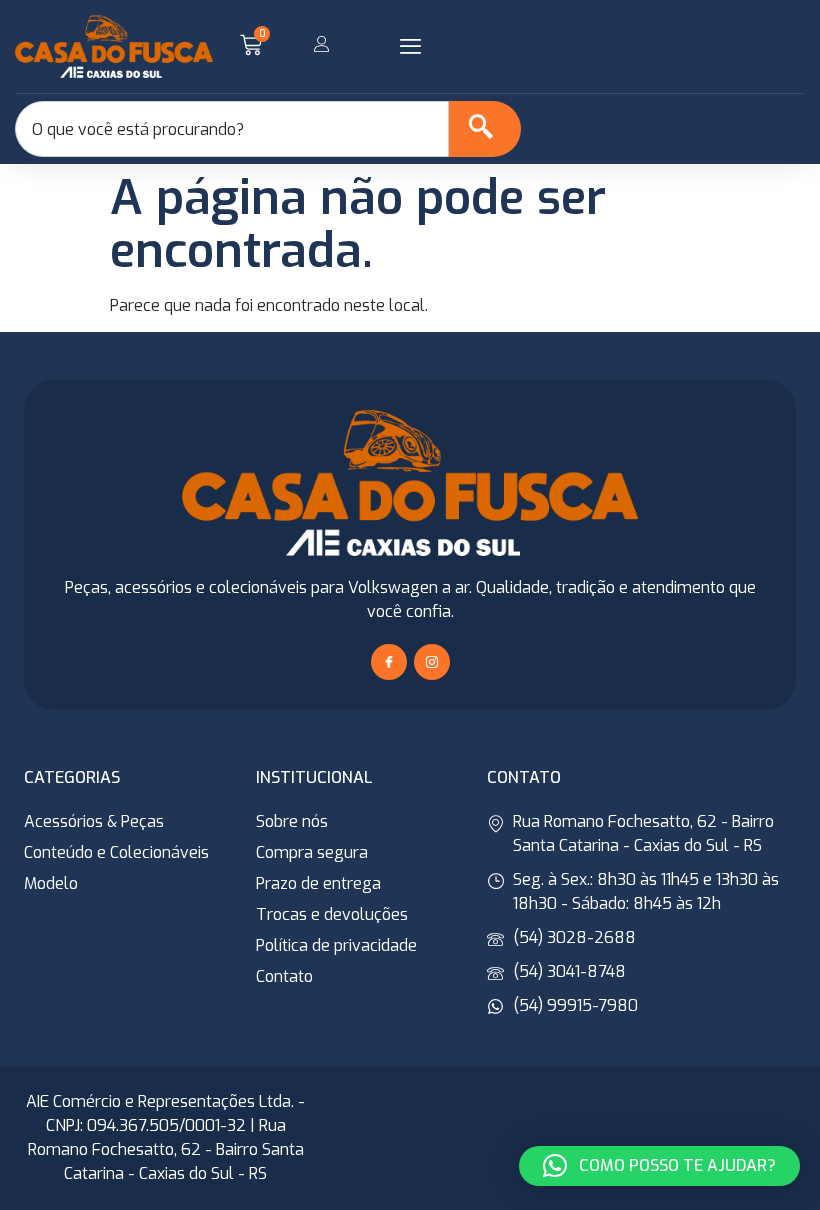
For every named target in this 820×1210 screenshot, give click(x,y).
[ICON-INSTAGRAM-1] (432, 662)
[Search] (485, 129)
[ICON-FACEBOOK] (389, 662)
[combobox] (232, 129)
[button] (410, 47)
